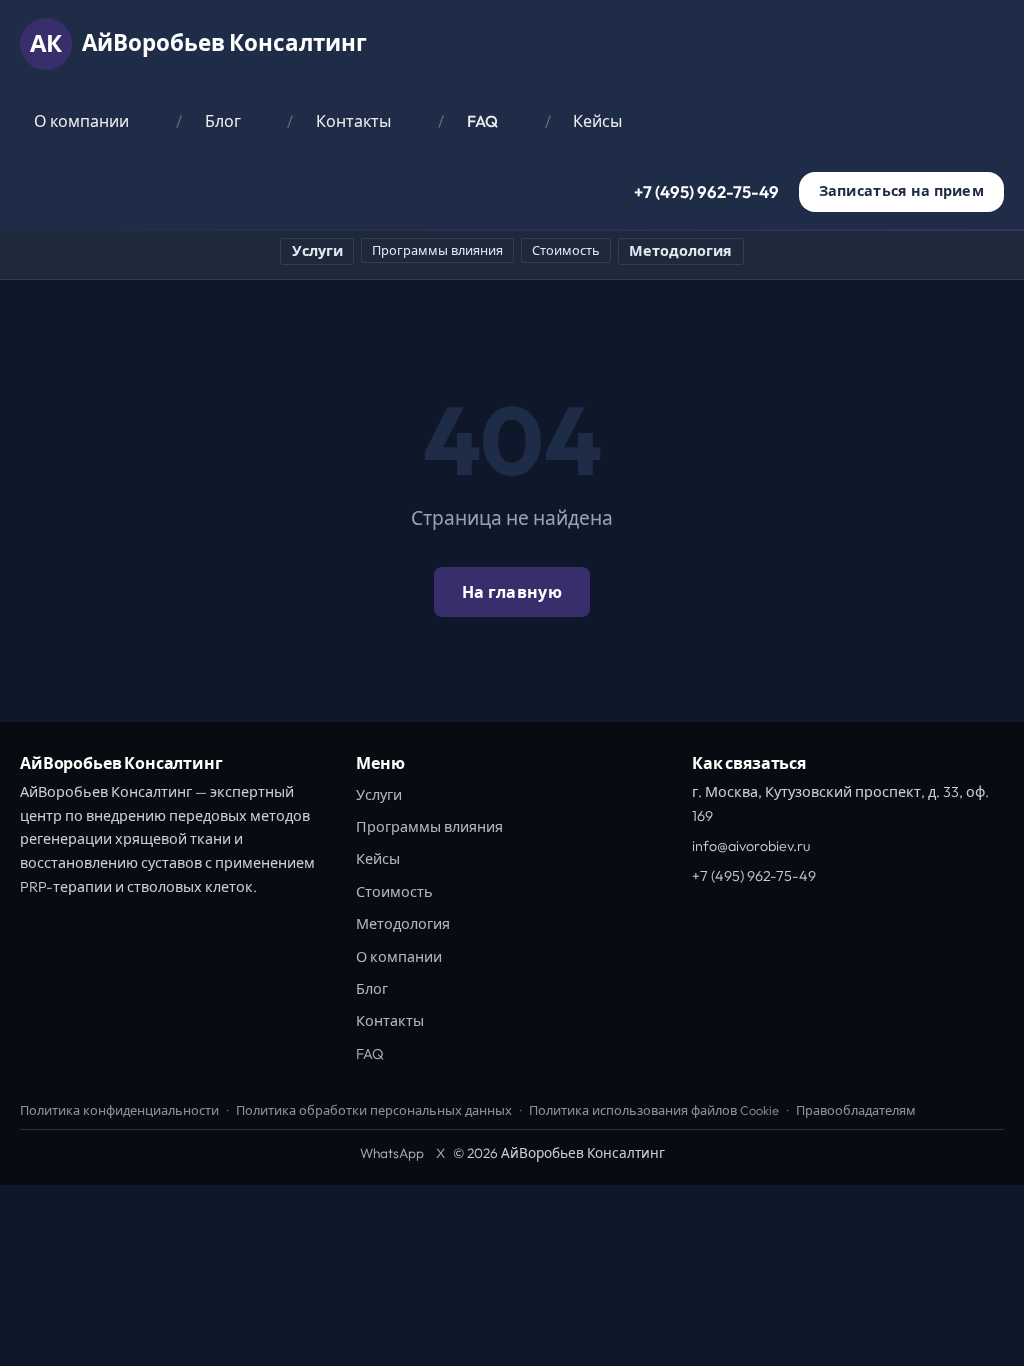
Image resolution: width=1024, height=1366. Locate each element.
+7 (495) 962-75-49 (706, 191)
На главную (512, 592)
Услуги (317, 251)
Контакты (353, 121)
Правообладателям (856, 1110)
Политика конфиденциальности (119, 1110)
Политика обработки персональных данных (374, 1110)
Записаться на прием (901, 191)
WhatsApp (392, 1153)
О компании (81, 121)
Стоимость (566, 250)
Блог (223, 121)
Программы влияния (437, 250)
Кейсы (597, 121)
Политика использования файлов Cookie (654, 1110)
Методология (680, 251)
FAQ (482, 121)
